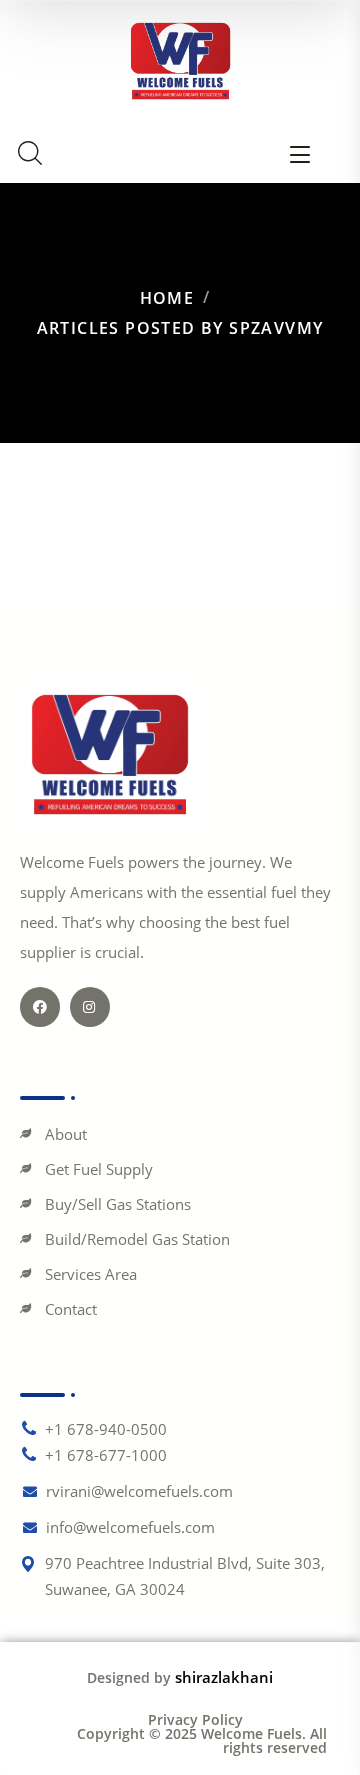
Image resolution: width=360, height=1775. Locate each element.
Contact (71, 1309)
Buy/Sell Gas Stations (118, 1204)
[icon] (40, 1007)
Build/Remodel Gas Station (137, 1239)
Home (167, 298)
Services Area (91, 1274)
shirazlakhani (224, 1677)
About (66, 1134)
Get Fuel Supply (99, 1169)
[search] (30, 153)
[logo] (180, 59)
